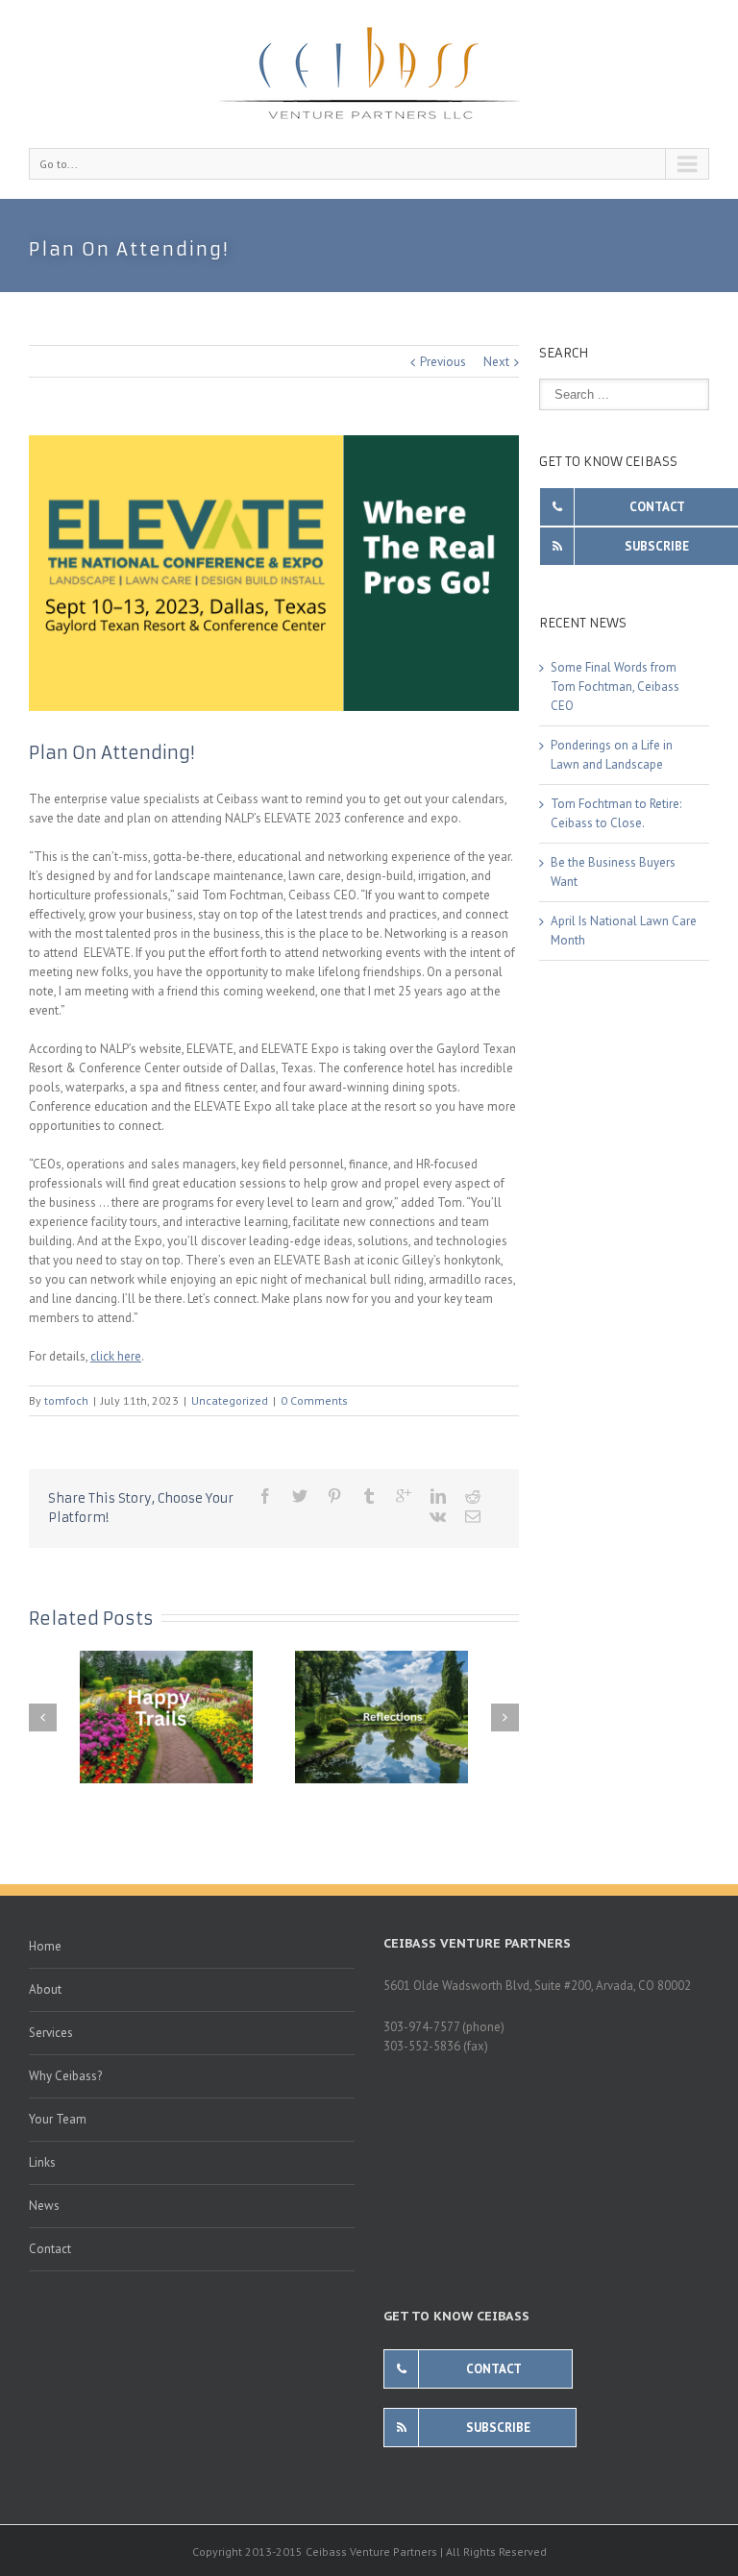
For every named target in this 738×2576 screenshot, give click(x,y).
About (45, 1989)
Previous (443, 362)
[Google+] (404, 1496)
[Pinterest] (334, 1496)
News (44, 2206)
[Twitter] (300, 1496)
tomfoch (66, 1400)
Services (51, 2033)
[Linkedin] (438, 1496)
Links (42, 2162)
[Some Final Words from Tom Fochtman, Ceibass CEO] (166, 1717)
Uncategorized (230, 1400)
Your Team (58, 2119)
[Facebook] (265, 1496)
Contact (50, 2249)
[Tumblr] (369, 1496)
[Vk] (438, 1516)
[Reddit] (473, 1496)
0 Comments (314, 1400)
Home (45, 1946)
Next (496, 362)
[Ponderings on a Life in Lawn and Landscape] (381, 1717)
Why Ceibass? (65, 2076)
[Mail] (473, 1516)
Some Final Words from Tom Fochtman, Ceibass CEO (615, 687)
